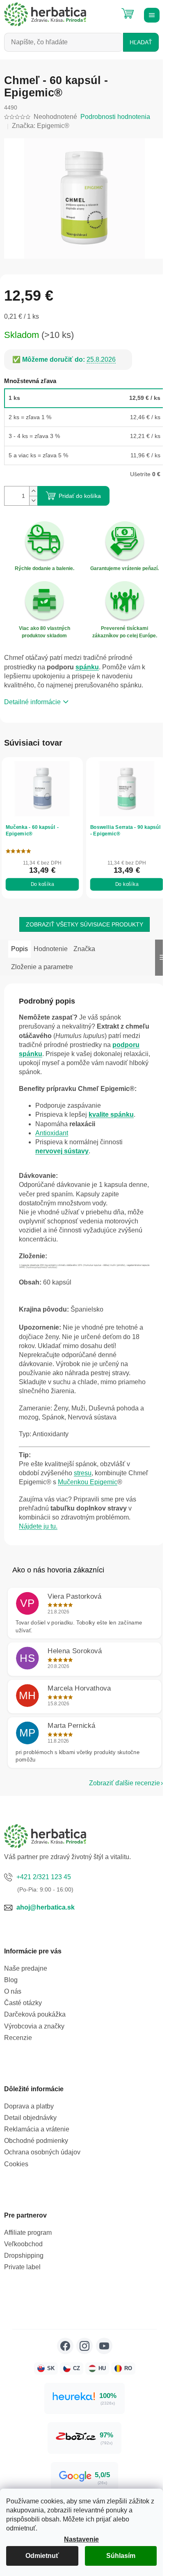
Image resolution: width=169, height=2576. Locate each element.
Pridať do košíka (80, 496)
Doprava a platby (29, 2106)
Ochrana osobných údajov (42, 2152)
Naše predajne (26, 1968)
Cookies (16, 2164)
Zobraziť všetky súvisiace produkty (84, 924)
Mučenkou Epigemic (88, 1482)
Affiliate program (28, 2233)
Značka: (41, 126)
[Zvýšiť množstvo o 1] (33, 491)
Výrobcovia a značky (34, 2026)
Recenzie (18, 2038)
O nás (13, 1991)
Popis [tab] (19, 949)
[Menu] (151, 14)
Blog (11, 1980)
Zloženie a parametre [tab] (42, 967)
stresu (83, 1473)
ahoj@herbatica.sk (46, 1907)
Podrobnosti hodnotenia (115, 117)
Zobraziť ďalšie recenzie (124, 1783)
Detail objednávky (30, 2118)
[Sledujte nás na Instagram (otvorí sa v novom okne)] (84, 2346)
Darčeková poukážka (35, 2014)
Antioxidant (52, 1133)
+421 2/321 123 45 (44, 1877)
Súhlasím (121, 2556)
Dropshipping (24, 2255)
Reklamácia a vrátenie (37, 2129)
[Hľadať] (107, 10)
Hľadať (141, 42)
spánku (87, 667)
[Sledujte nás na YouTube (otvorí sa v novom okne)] (104, 2346)
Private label (22, 2267)
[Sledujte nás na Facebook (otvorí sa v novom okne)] (65, 2346)
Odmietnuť (42, 2556)
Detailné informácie (32, 702)
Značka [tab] (84, 949)
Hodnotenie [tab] (51, 949)
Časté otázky (23, 2003)
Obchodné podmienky (36, 2141)
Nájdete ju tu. (38, 1526)
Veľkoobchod (23, 2244)
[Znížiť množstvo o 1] (33, 501)
